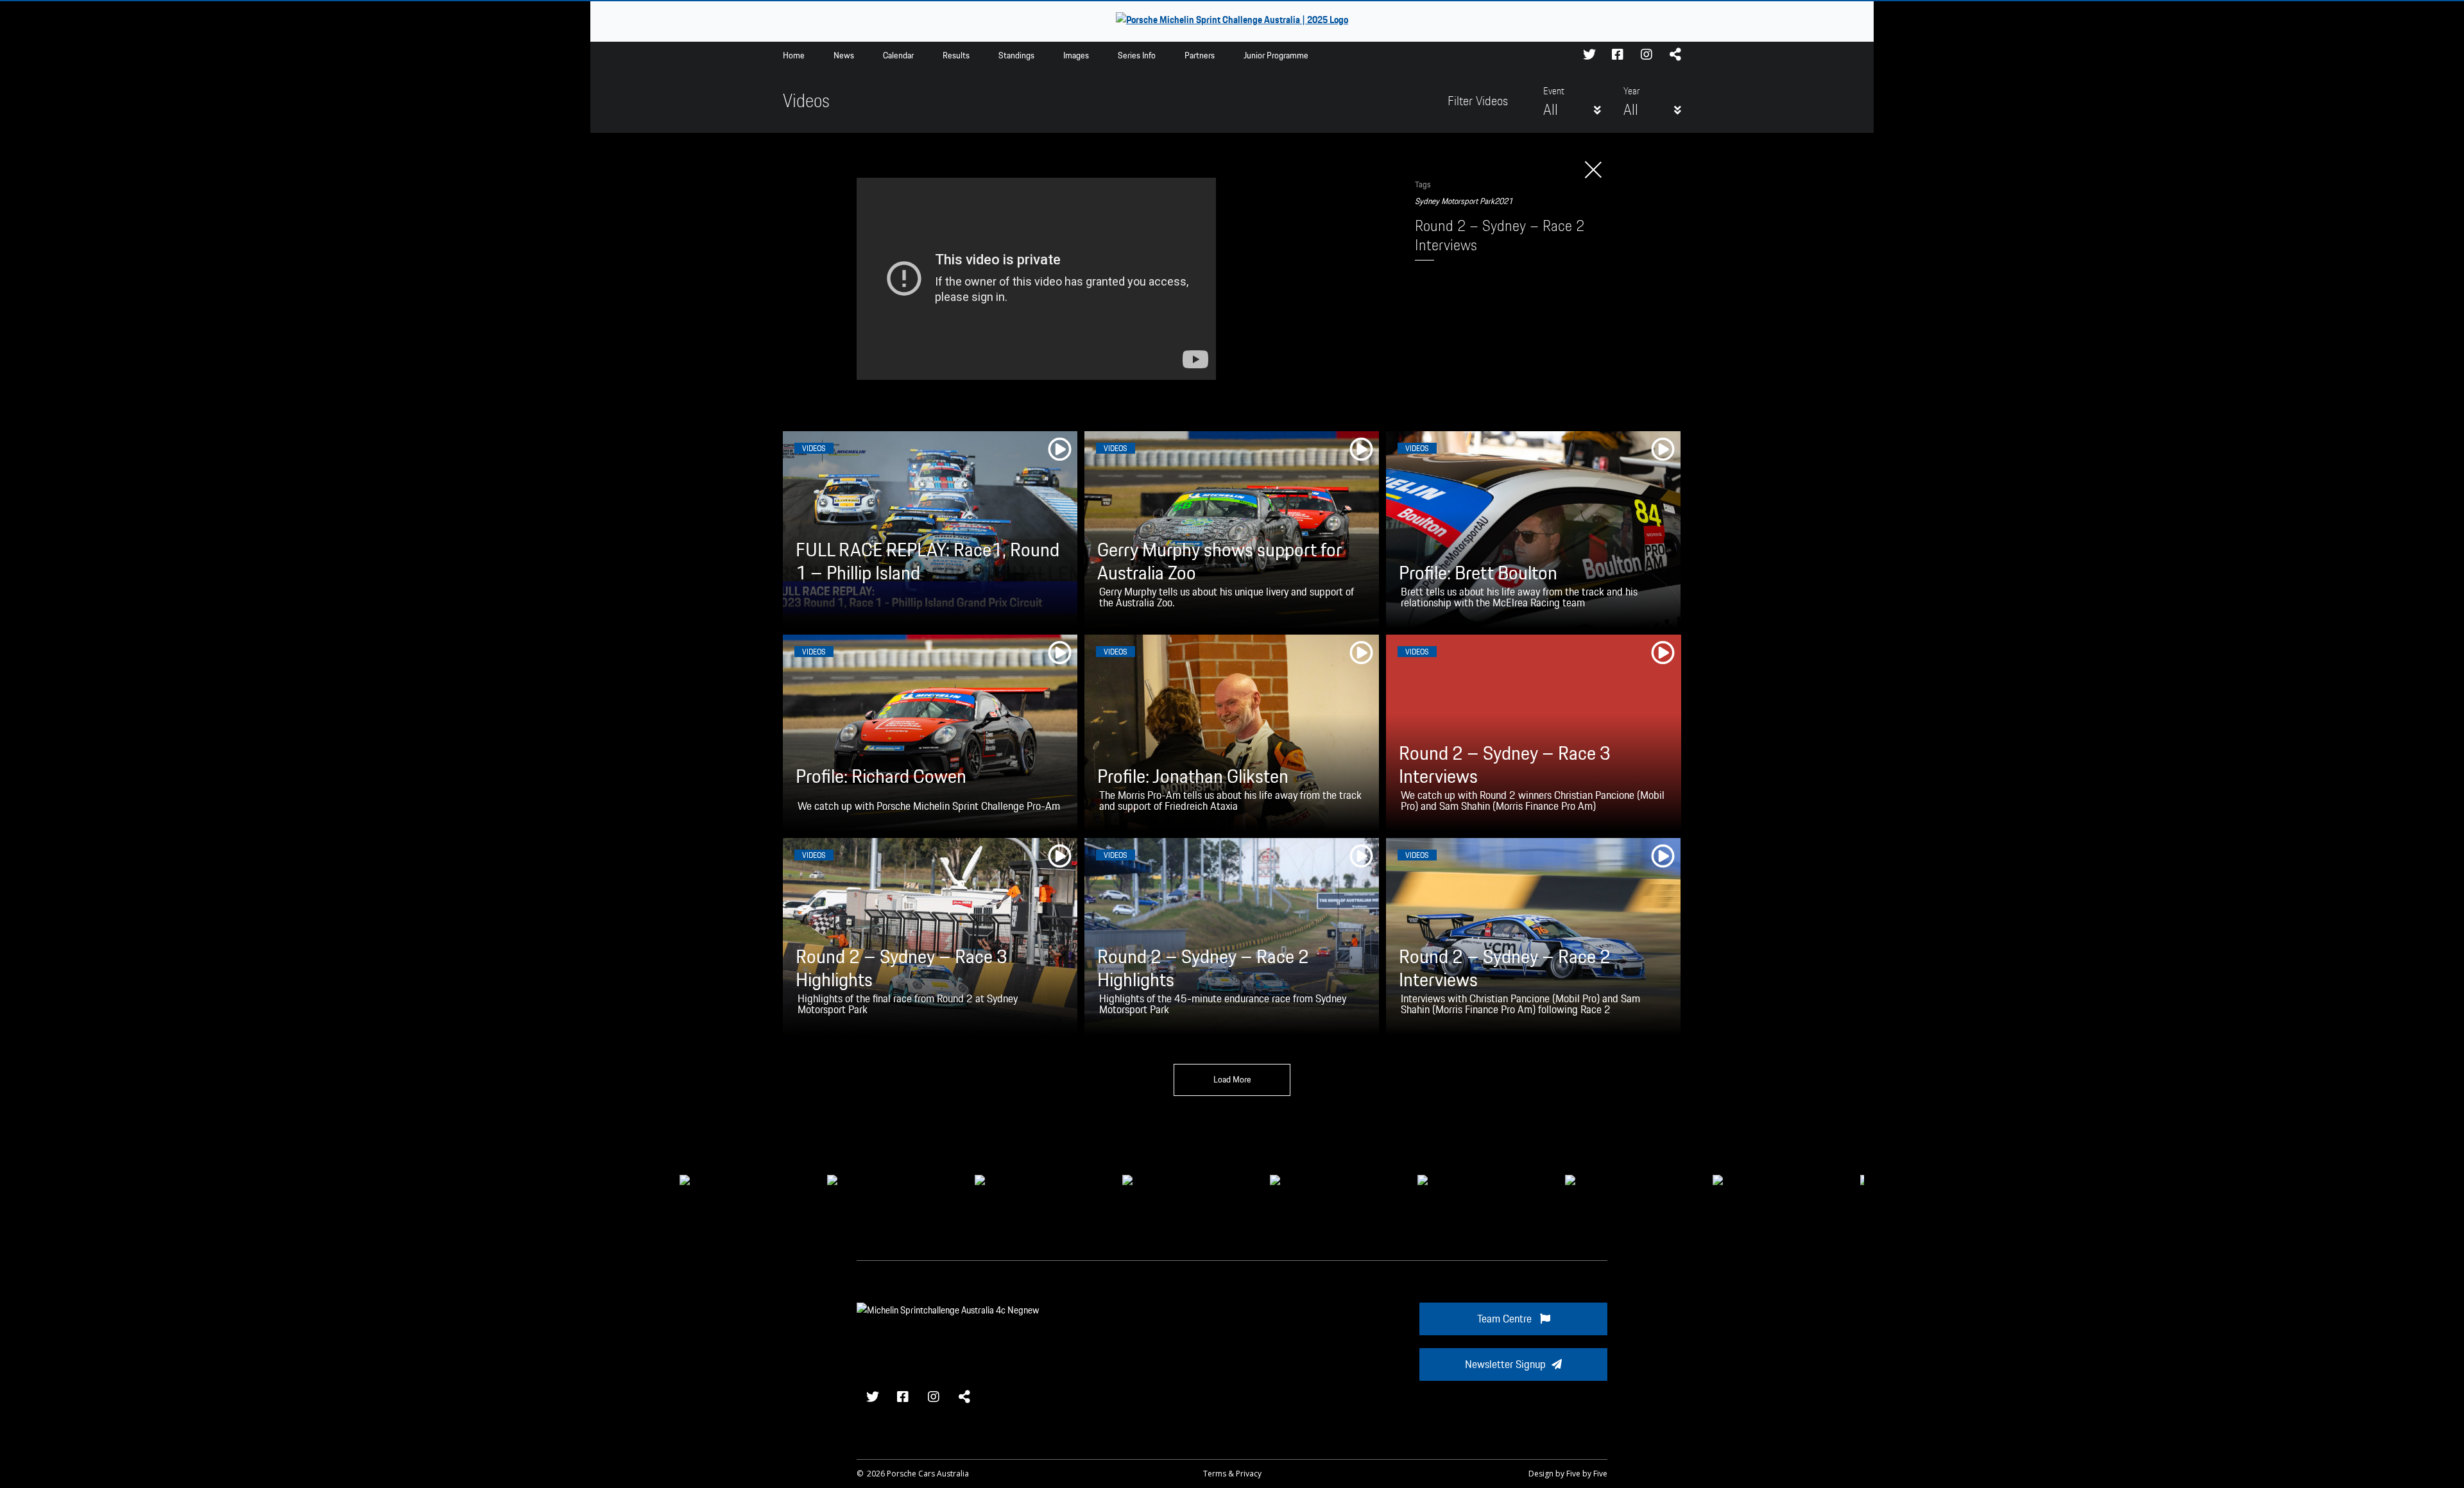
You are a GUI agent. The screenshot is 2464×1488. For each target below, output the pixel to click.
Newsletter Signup (1505, 1365)
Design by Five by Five (1568, 1474)
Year (1631, 92)
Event (1554, 92)
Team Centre (1506, 1319)
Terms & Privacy (1232, 1474)
